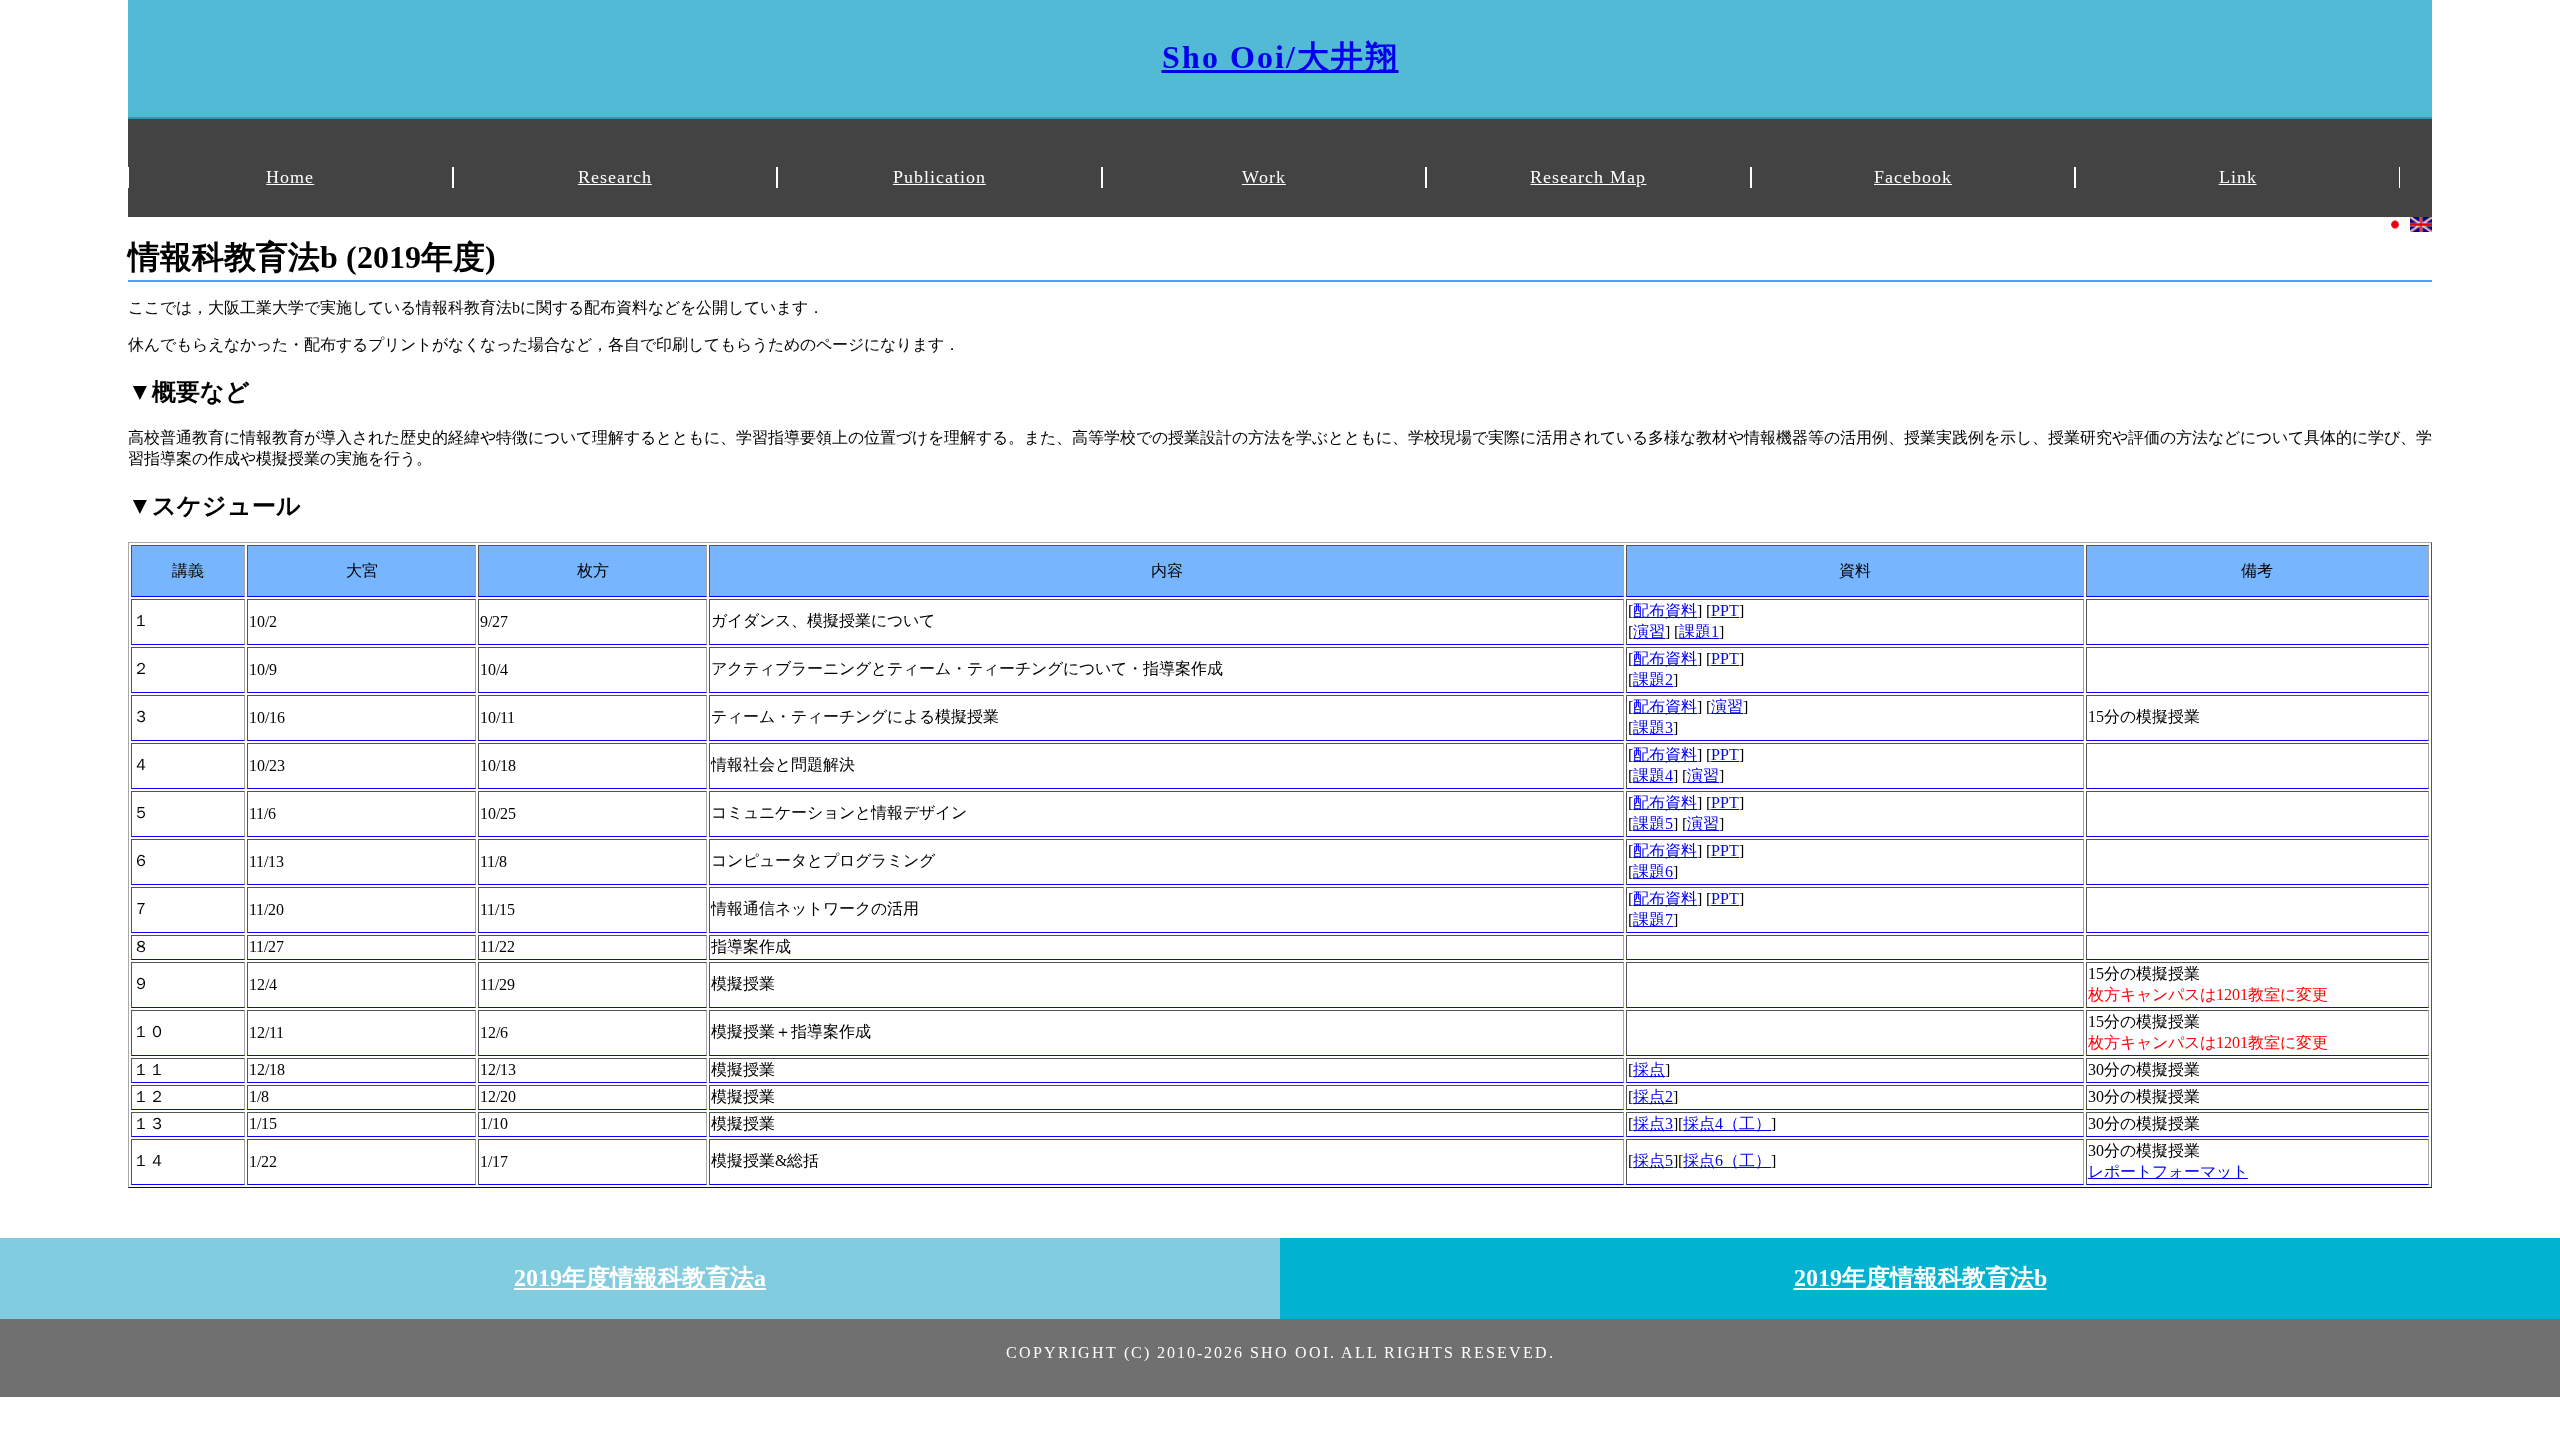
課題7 (1653, 919)
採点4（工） (1727, 1123)
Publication (939, 177)
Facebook (1913, 177)
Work (1264, 177)
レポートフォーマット (2168, 1171)
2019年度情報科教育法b (1920, 1278)
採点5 (1653, 1160)
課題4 (1653, 775)
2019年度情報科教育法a (640, 1278)
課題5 (1653, 823)
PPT (1725, 610)
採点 (1649, 1069)
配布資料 (1665, 610)
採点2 (1653, 1096)
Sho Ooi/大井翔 (1280, 57)
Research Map (1588, 177)
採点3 (1653, 1123)
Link (2238, 177)
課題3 (1653, 727)
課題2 (1653, 679)
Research (615, 177)
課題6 (1653, 871)
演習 (1649, 631)
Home (290, 177)
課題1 (1699, 631)
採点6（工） (1727, 1160)
